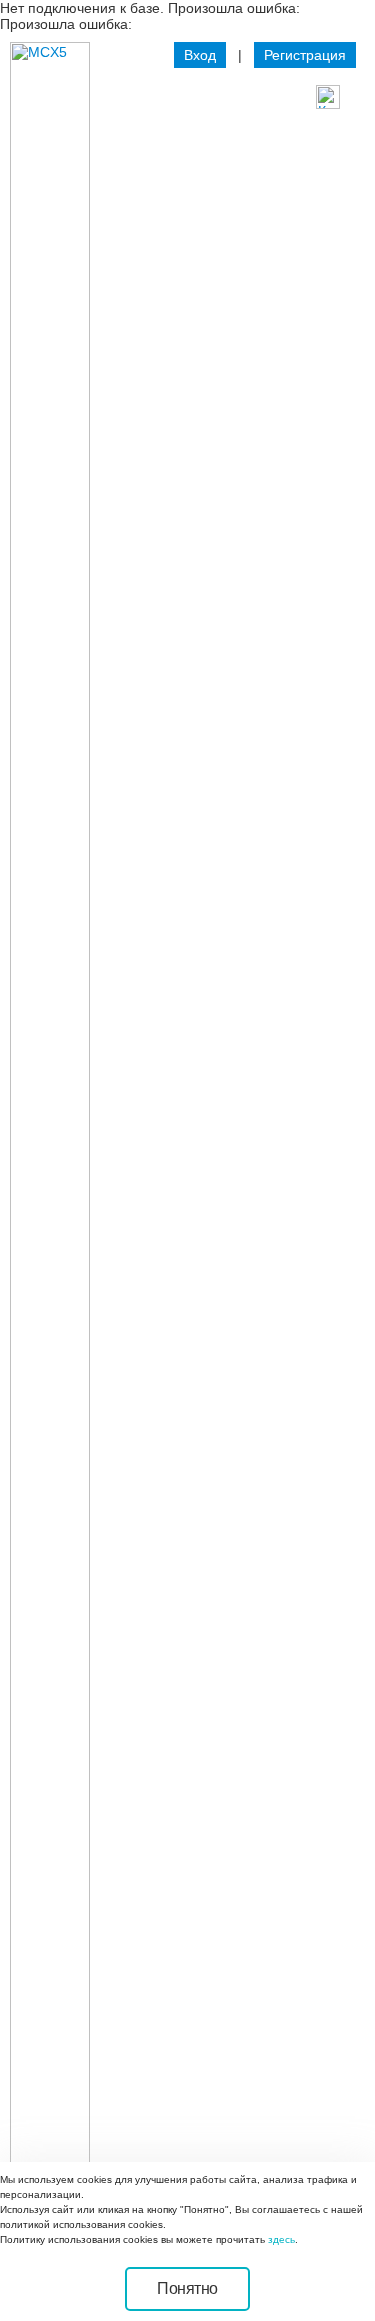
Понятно (187, 2288)
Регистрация (305, 55)
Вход (200, 55)
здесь (281, 2239)
